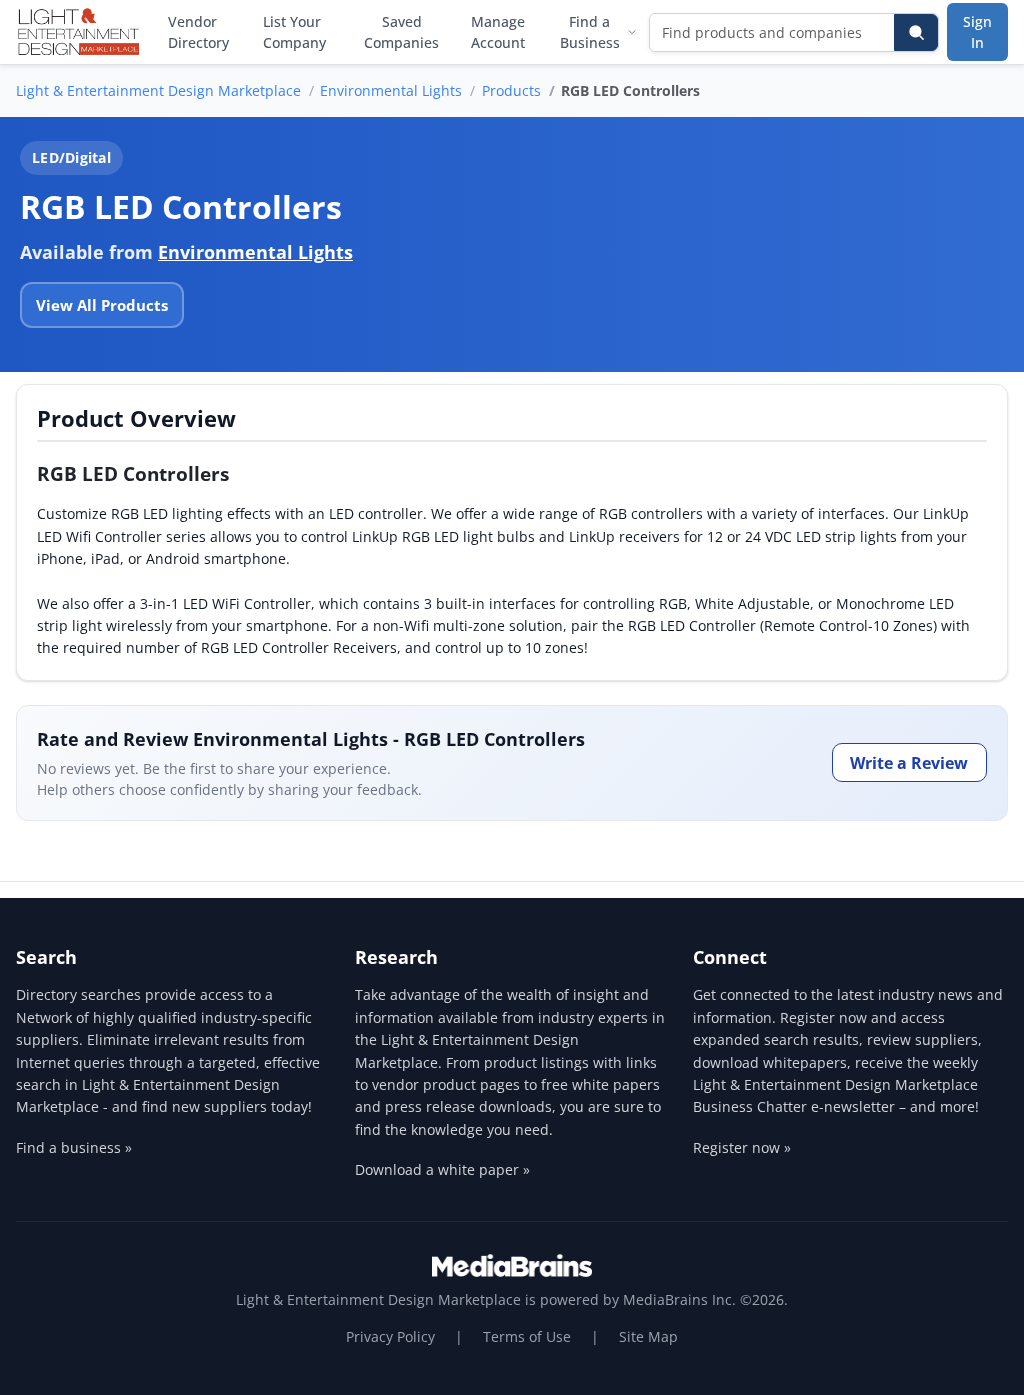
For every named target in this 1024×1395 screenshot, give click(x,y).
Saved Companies (401, 32)
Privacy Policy (390, 1336)
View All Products (102, 305)
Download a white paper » (442, 1169)
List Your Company (294, 32)
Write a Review (909, 763)
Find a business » (74, 1147)
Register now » (742, 1147)
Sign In (977, 32)
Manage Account (498, 32)
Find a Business (590, 32)
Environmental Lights (391, 90)
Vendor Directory (198, 32)
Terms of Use (527, 1336)
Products (511, 90)
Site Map (648, 1336)
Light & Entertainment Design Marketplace (158, 90)
